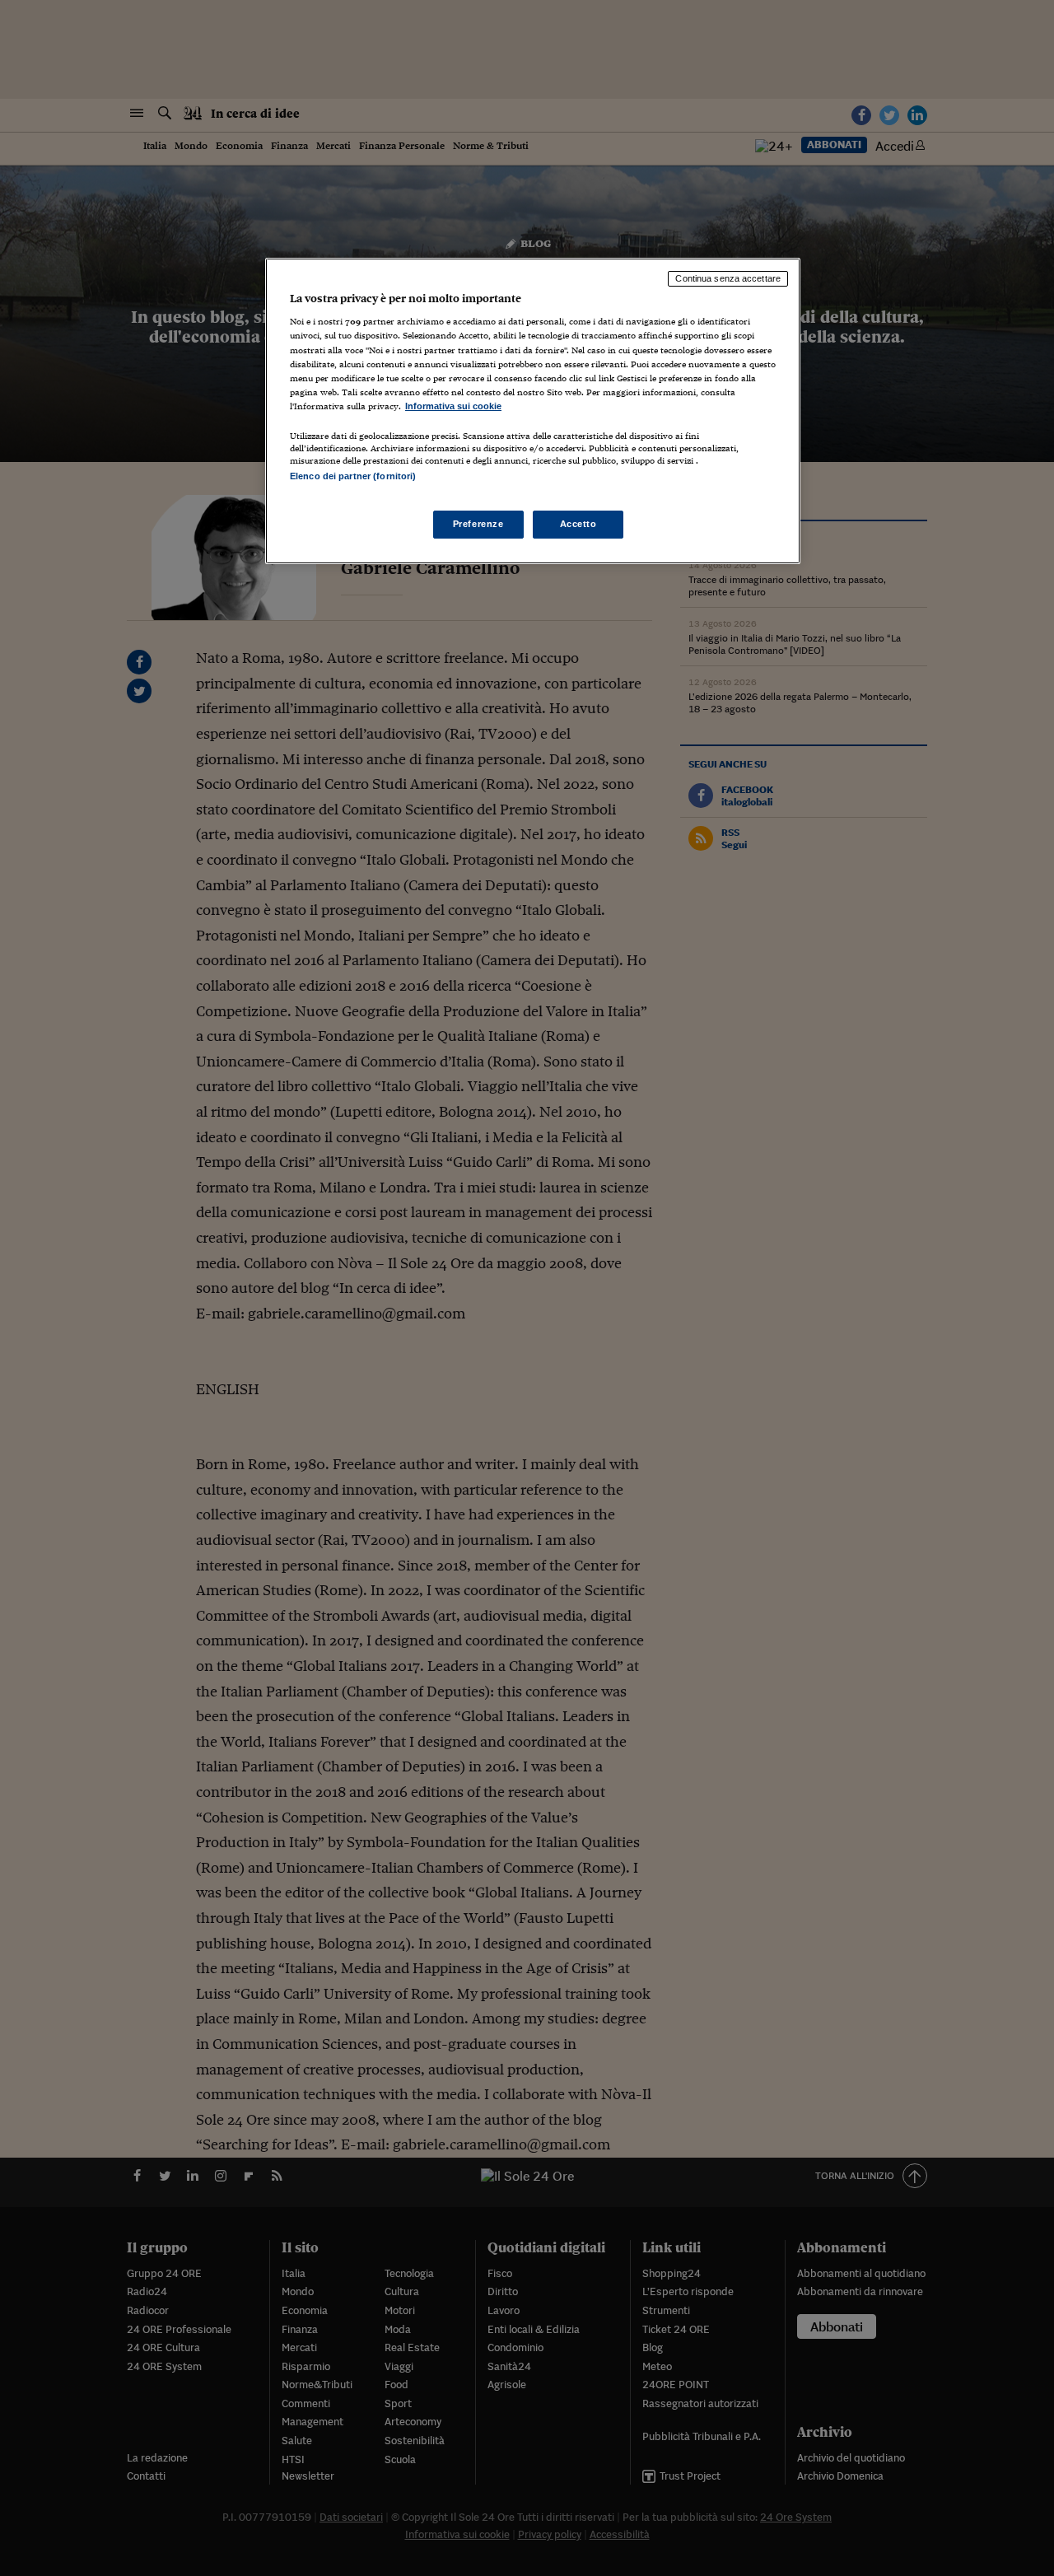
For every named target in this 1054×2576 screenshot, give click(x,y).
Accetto (578, 524)
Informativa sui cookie (453, 406)
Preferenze (478, 524)
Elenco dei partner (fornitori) (353, 476)
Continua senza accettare (728, 278)
